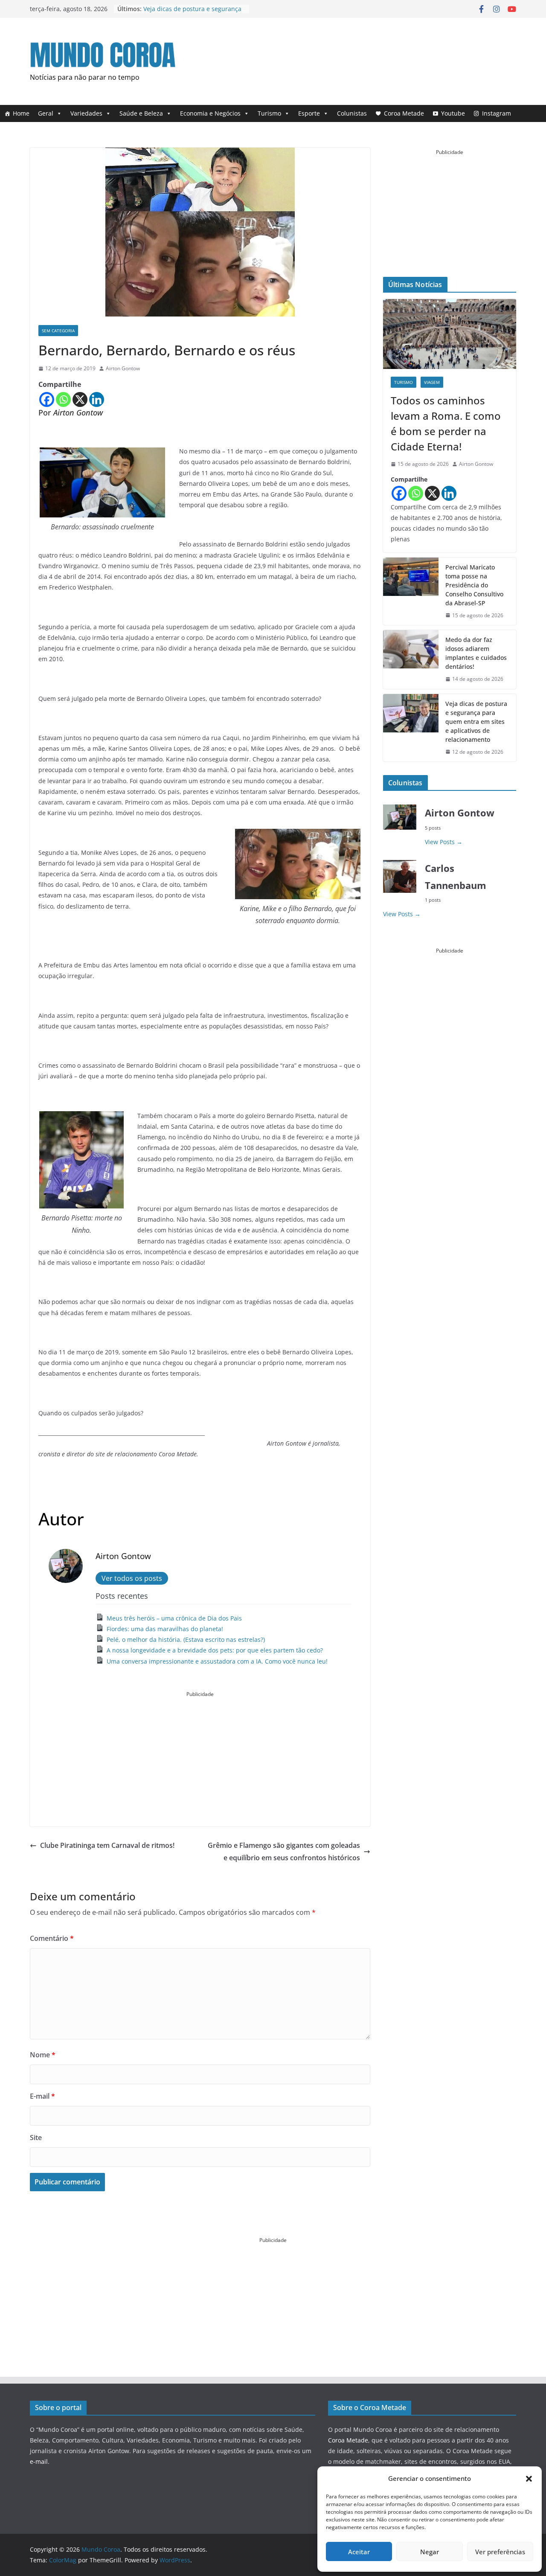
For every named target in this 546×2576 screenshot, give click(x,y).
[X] (80, 399)
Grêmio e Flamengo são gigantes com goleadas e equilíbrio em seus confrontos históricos (284, 1851)
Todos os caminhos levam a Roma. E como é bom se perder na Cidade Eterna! (446, 423)
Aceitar (359, 2552)
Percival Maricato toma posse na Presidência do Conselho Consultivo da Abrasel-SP (474, 585)
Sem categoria (58, 331)
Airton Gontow (123, 368)
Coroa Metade (404, 113)
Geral (46, 113)
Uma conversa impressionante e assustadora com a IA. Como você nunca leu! (217, 1661)
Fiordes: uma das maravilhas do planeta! (165, 1629)
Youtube (453, 113)
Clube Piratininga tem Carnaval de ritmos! (107, 1845)
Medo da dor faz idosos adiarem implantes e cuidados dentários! (190, 13)
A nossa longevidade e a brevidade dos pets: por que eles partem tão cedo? (215, 1650)
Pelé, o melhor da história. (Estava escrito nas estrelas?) (186, 1639)
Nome (43, 2055)
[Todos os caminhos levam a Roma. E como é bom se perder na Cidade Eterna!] (450, 334)
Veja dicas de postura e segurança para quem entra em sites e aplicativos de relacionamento (476, 722)
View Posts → (444, 842)
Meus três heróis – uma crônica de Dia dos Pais (174, 1618)
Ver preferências (500, 2552)
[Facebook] (47, 399)
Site (36, 2137)
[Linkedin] (97, 399)
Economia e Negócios (210, 113)
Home (21, 113)
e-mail (39, 2461)
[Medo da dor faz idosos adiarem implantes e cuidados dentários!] (411, 659)
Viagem (432, 382)
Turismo (269, 113)
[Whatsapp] (63, 399)
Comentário (52, 1938)
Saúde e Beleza (141, 113)
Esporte (309, 113)
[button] (529, 2479)
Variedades (86, 113)
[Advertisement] (361, 59)
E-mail (42, 2096)
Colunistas (352, 113)
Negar (430, 2552)
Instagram (497, 113)
